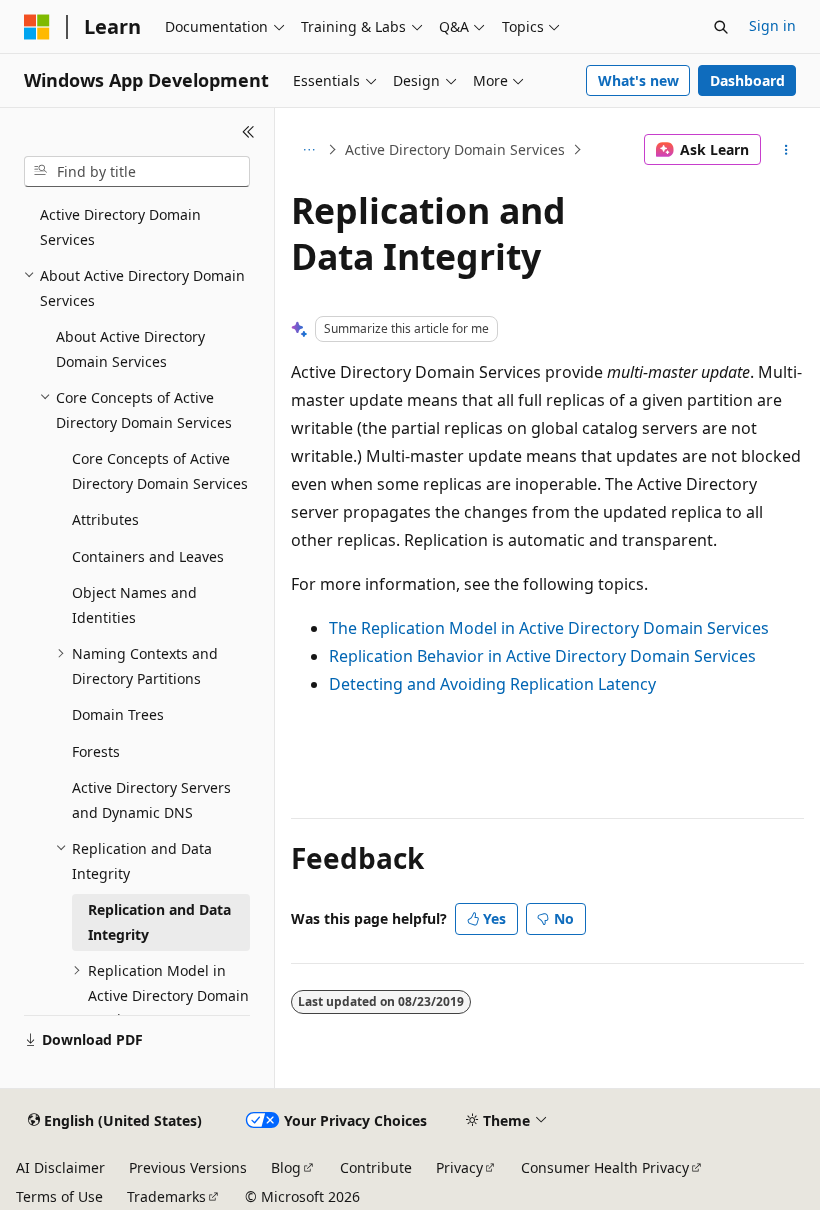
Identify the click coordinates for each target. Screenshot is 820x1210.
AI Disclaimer (60, 1167)
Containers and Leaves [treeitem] (148, 556)
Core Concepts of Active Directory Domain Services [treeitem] (160, 471)
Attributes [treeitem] (105, 519)
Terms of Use (59, 1196)
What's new (638, 80)
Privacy (459, 1167)
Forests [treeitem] (96, 751)
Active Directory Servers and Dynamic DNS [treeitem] (151, 800)
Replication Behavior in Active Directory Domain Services (542, 656)
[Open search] (721, 27)
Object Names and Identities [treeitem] (134, 605)
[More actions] (786, 150)
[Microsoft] (37, 27)
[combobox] (137, 172)
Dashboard (747, 80)
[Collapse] (248, 132)
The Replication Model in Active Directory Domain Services (549, 628)
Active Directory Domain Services (455, 149)
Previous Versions (188, 1167)
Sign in (772, 25)
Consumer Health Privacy (605, 1167)
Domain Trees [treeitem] (118, 714)
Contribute (376, 1167)
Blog (286, 1167)
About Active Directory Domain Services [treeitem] (130, 349)
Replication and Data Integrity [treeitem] (159, 922)
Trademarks (166, 1196)
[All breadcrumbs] (308, 150)
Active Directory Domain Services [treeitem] (120, 227)
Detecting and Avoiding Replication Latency (492, 684)
